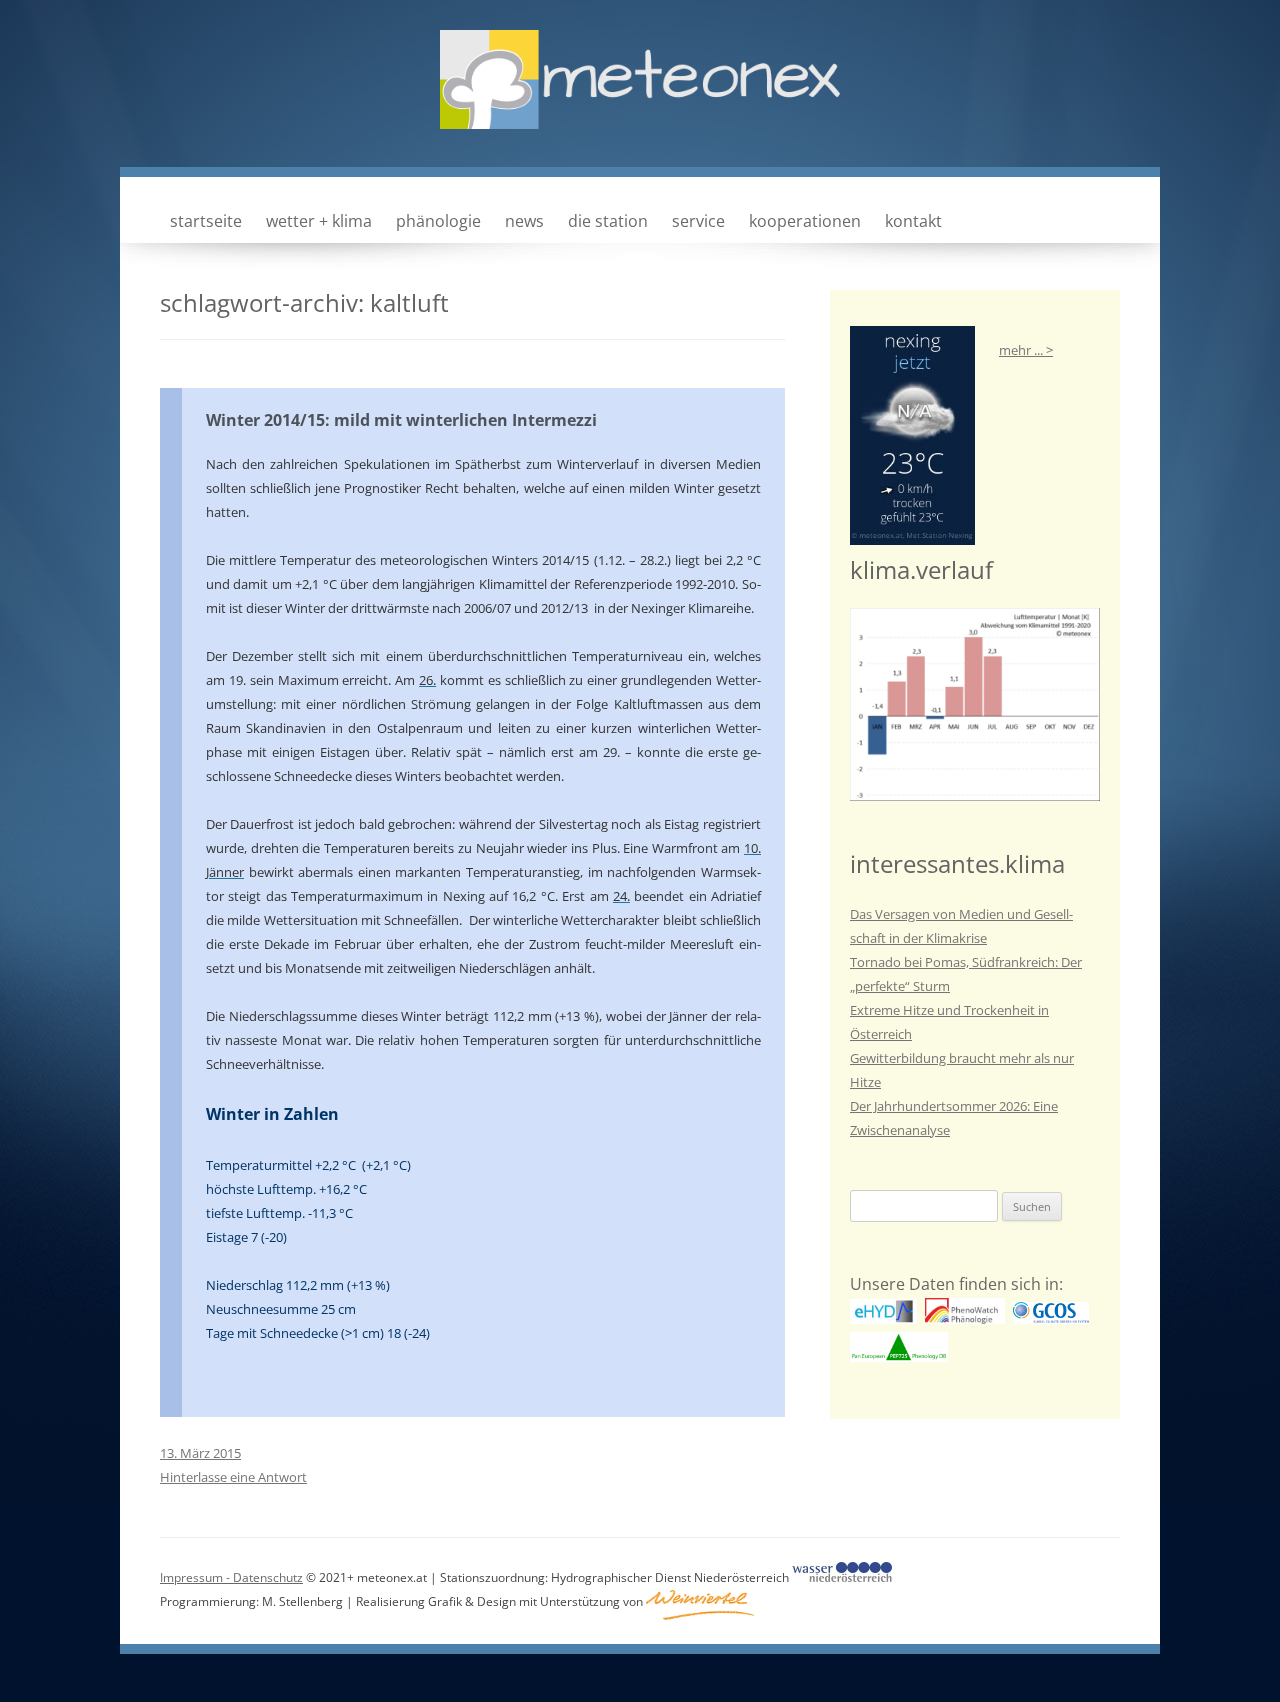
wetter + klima (319, 221)
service (698, 221)
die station (608, 221)
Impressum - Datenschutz (231, 1577)
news (524, 221)
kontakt (913, 221)
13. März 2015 (200, 1453)
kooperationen (805, 221)
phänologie (438, 221)
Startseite (206, 221)
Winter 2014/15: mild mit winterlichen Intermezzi (401, 420)
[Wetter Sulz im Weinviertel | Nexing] (640, 101)
